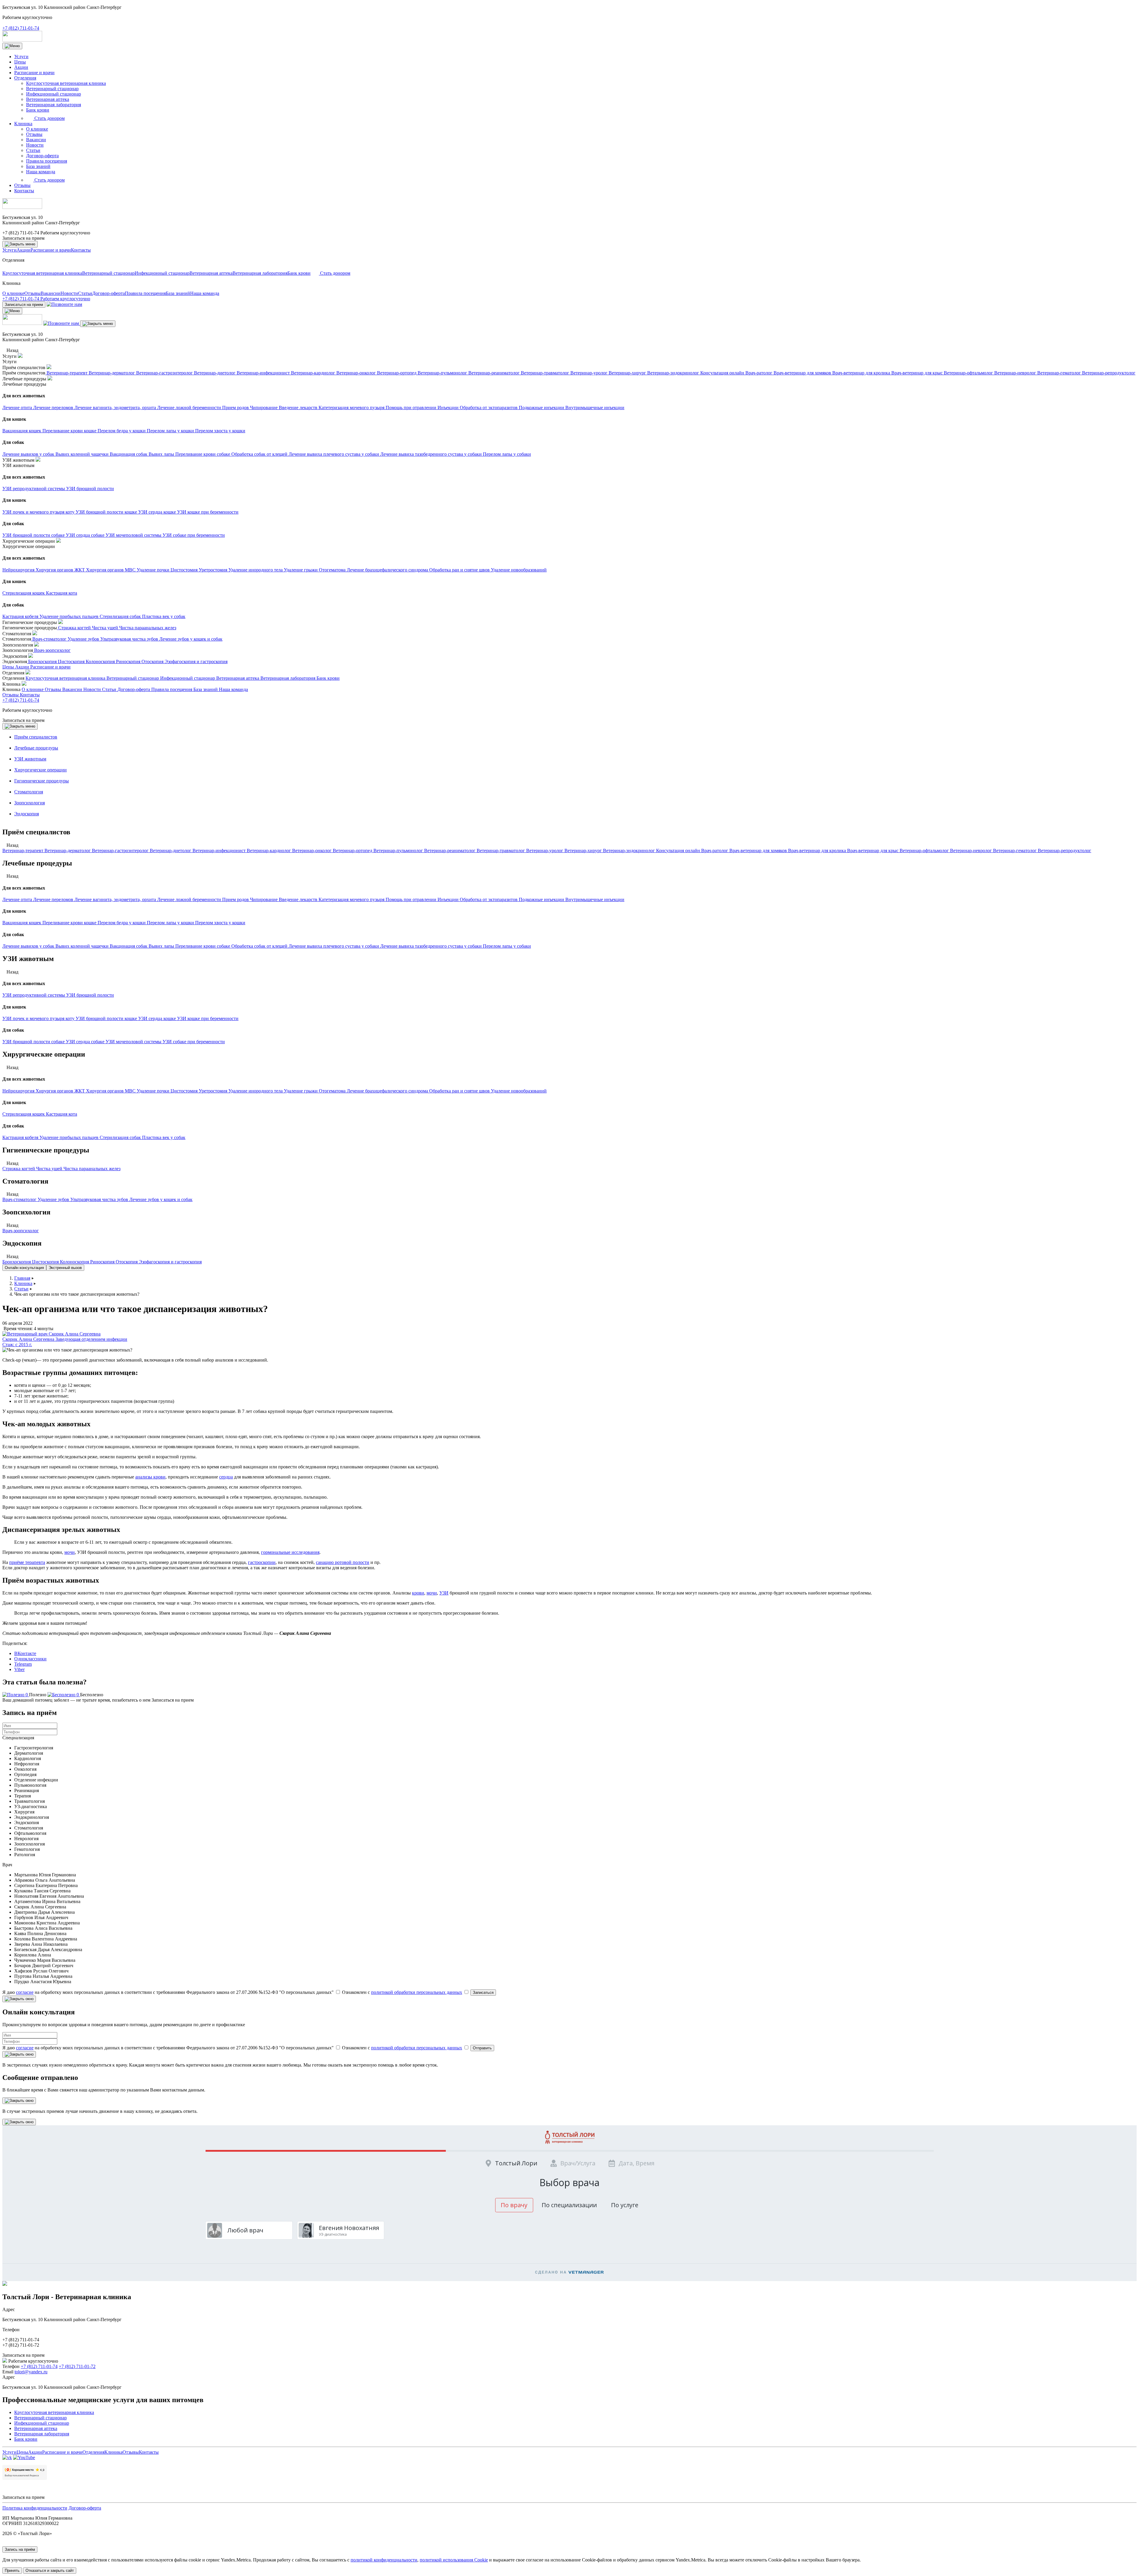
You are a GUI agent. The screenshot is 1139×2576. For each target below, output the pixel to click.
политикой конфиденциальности (384, 2560)
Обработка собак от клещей (260, 946)
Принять (12, 2571)
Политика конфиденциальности (35, 2508)
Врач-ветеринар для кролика (818, 851)
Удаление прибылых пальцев (70, 1137)
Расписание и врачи (34, 73)
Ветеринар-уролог (545, 851)
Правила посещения (47, 161)
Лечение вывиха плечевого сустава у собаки (334, 946)
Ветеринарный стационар (52, 89)
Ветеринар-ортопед (353, 851)
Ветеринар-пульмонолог (399, 851)
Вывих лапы (162, 946)
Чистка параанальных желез (92, 1169)
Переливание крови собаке (203, 946)
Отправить (482, 2048)
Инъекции (449, 899)
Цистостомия (185, 1091)
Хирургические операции (40, 770)
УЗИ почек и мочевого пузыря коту (39, 1018)
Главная (22, 1278)
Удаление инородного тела (256, 1091)
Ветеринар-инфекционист (220, 851)
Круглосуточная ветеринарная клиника (66, 83)
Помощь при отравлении (412, 899)
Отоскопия (127, 1262)
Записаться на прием (23, 238)
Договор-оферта (42, 156)
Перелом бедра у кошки (122, 923)
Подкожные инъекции (542, 899)
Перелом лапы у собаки (507, 946)
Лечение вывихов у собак (29, 946)
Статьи (33, 150)
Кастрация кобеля (21, 1137)
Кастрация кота (62, 1114)
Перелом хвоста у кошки (220, 923)
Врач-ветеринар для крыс (873, 851)
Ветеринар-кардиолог (269, 851)
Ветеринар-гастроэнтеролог (121, 851)
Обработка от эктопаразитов (489, 899)
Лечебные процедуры (36, 748)
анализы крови (150, 1477)
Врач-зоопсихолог (21, 1231)
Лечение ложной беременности (190, 899)
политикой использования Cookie (454, 2560)
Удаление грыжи (301, 1091)
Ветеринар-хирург (584, 851)
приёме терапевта (27, 1562)
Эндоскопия (27, 814)
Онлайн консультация (24, 1268)
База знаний (38, 166)
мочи (70, 1552)
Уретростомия (214, 1091)
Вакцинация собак (129, 946)
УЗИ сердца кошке (158, 1018)
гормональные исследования (290, 1552)
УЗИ (444, 1593)
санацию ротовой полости (343, 1562)
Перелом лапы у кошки (171, 923)
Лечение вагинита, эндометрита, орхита (116, 899)
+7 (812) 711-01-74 (21, 28)
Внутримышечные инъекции (595, 899)
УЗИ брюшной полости (90, 995)
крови (418, 1593)
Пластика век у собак (164, 1137)
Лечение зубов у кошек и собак (161, 1199)
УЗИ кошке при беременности (208, 1018)
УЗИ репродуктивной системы (34, 995)
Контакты (24, 191)
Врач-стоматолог (20, 1199)
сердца (226, 1477)
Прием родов (236, 899)
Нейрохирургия (19, 1091)
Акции (21, 67)
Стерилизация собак (121, 1137)
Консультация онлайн (679, 851)
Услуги (21, 57)
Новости (35, 145)
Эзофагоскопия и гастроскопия (170, 1262)
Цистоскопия (46, 1262)
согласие (25, 1992)
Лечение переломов (54, 899)
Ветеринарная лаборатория (54, 105)
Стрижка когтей (19, 1169)
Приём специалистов (36, 737)
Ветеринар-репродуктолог (1065, 851)
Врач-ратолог (715, 851)
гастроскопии (262, 1562)
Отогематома (333, 1091)
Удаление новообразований (519, 1091)
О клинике (37, 129)
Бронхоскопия (17, 1262)
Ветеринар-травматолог (501, 851)
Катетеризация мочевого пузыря (352, 899)
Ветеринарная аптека (48, 99)
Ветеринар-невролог (972, 851)
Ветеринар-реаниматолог (450, 851)
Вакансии (36, 140)
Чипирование (264, 899)
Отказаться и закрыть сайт (50, 2571)
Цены (20, 62)
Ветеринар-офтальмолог (925, 851)
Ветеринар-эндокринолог (630, 851)
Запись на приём (20, 2549)
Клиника (23, 124)
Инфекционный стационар (54, 94)
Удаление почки (154, 1091)
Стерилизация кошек (24, 1114)
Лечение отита (18, 899)
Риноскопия (103, 1262)
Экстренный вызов (65, 1268)
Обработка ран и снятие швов (460, 1091)
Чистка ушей (50, 1169)
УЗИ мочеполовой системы (134, 1042)
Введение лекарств (299, 899)
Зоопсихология (30, 803)
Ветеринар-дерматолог (68, 851)
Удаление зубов (54, 1199)
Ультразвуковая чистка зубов (100, 1199)
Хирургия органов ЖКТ (61, 1091)
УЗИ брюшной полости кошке (107, 1018)
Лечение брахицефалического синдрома (388, 1091)
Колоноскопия (75, 1262)
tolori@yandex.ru (31, 2372)
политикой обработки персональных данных (417, 1992)
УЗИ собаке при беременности (194, 1042)
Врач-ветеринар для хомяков (759, 851)
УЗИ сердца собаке (86, 1042)
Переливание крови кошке (70, 923)
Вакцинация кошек (22, 923)
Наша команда (41, 172)
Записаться (483, 1993)
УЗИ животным (30, 759)
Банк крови (38, 110)
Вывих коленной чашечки (83, 946)
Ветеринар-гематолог (1015, 851)
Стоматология (29, 792)
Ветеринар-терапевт (23, 851)
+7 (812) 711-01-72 (77, 2366)
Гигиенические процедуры (42, 781)
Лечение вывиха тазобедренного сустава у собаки (432, 946)
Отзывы (34, 134)
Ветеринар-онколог (312, 851)
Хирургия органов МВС (111, 1091)
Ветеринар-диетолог (171, 851)
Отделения (25, 78)
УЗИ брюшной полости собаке (34, 1042)
